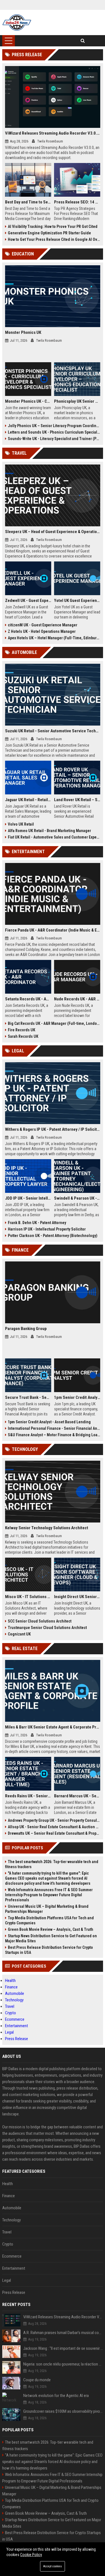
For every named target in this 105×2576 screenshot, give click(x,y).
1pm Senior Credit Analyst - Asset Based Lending (49, 1422)
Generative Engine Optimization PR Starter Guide (49, 233)
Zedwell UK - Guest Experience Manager (28, 601)
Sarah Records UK (23, 1036)
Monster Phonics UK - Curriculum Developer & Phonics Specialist (28, 401)
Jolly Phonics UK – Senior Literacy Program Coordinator (54, 426)
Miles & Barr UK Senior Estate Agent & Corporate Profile (53, 1727)
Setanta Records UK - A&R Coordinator (28, 999)
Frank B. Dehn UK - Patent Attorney (37, 1223)
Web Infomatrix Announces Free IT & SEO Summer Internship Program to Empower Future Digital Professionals (49, 1895)
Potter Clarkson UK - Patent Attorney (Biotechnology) (53, 1236)
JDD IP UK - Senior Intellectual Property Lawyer (28, 1198)
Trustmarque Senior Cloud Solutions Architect (47, 1628)
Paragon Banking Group (26, 1329)
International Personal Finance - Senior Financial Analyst (54, 1428)
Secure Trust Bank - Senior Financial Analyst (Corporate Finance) (28, 1397)
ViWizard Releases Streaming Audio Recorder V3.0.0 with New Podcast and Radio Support (53, 133)
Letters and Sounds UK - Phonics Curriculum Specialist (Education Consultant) (54, 432)
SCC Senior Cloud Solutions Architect (40, 1621)
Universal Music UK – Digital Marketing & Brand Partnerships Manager (47, 1909)
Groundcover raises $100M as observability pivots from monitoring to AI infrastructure (63, 2411)
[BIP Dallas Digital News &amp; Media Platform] (17, 22)
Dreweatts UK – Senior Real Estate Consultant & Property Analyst (54, 1833)
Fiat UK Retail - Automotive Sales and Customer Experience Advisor (54, 837)
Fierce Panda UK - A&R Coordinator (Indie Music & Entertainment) (53, 930)
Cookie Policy (31, 2555)
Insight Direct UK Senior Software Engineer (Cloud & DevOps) (77, 1597)
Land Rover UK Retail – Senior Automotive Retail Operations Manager (77, 800)
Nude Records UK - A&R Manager (77, 999)
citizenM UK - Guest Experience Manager (43, 625)
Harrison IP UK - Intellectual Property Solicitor (47, 1229)
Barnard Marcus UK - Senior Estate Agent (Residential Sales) (77, 1796)
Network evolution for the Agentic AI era (56, 2396)
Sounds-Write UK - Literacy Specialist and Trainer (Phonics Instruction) (54, 439)
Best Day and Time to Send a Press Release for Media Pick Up (28, 202)
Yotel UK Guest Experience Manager (77, 601)
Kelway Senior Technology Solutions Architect (47, 1528)
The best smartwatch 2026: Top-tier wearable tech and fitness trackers (52, 1864)
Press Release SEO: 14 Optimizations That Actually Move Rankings (77, 202)
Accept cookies (53, 2566)
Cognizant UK (19, 1634)
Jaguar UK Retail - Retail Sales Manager (28, 800)
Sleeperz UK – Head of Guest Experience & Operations (53, 532)
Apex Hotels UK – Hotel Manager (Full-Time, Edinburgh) (54, 638)
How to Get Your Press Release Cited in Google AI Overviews (54, 239)
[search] (83, 41)
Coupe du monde (37, 2380)
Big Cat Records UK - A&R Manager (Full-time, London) (54, 1023)
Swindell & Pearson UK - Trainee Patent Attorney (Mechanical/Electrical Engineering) (77, 1198)
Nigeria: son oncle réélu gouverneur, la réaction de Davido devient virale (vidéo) (63, 2364)
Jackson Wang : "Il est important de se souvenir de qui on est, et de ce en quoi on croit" (63, 2348)
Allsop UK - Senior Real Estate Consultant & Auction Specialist (54, 1827)
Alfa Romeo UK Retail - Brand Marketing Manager (49, 831)
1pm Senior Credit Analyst (77, 1397)
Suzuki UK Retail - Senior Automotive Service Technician (53, 731)
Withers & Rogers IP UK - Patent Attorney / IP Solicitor (53, 1129)
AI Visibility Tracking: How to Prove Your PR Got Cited (53, 226)
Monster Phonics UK (23, 332)
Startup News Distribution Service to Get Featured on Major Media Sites (51, 1938)
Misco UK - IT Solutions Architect (28, 1597)
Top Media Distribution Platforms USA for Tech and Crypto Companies (49, 1920)
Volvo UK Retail (21, 824)
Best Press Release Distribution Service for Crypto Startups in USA (49, 1950)
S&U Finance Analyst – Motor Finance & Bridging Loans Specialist (54, 1435)
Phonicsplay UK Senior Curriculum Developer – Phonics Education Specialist (77, 401)
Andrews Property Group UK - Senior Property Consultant (54, 1820)
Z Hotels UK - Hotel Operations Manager (42, 631)
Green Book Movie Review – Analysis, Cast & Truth (51, 1929)
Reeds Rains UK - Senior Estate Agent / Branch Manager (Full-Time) (28, 1796)
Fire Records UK (22, 1030)
